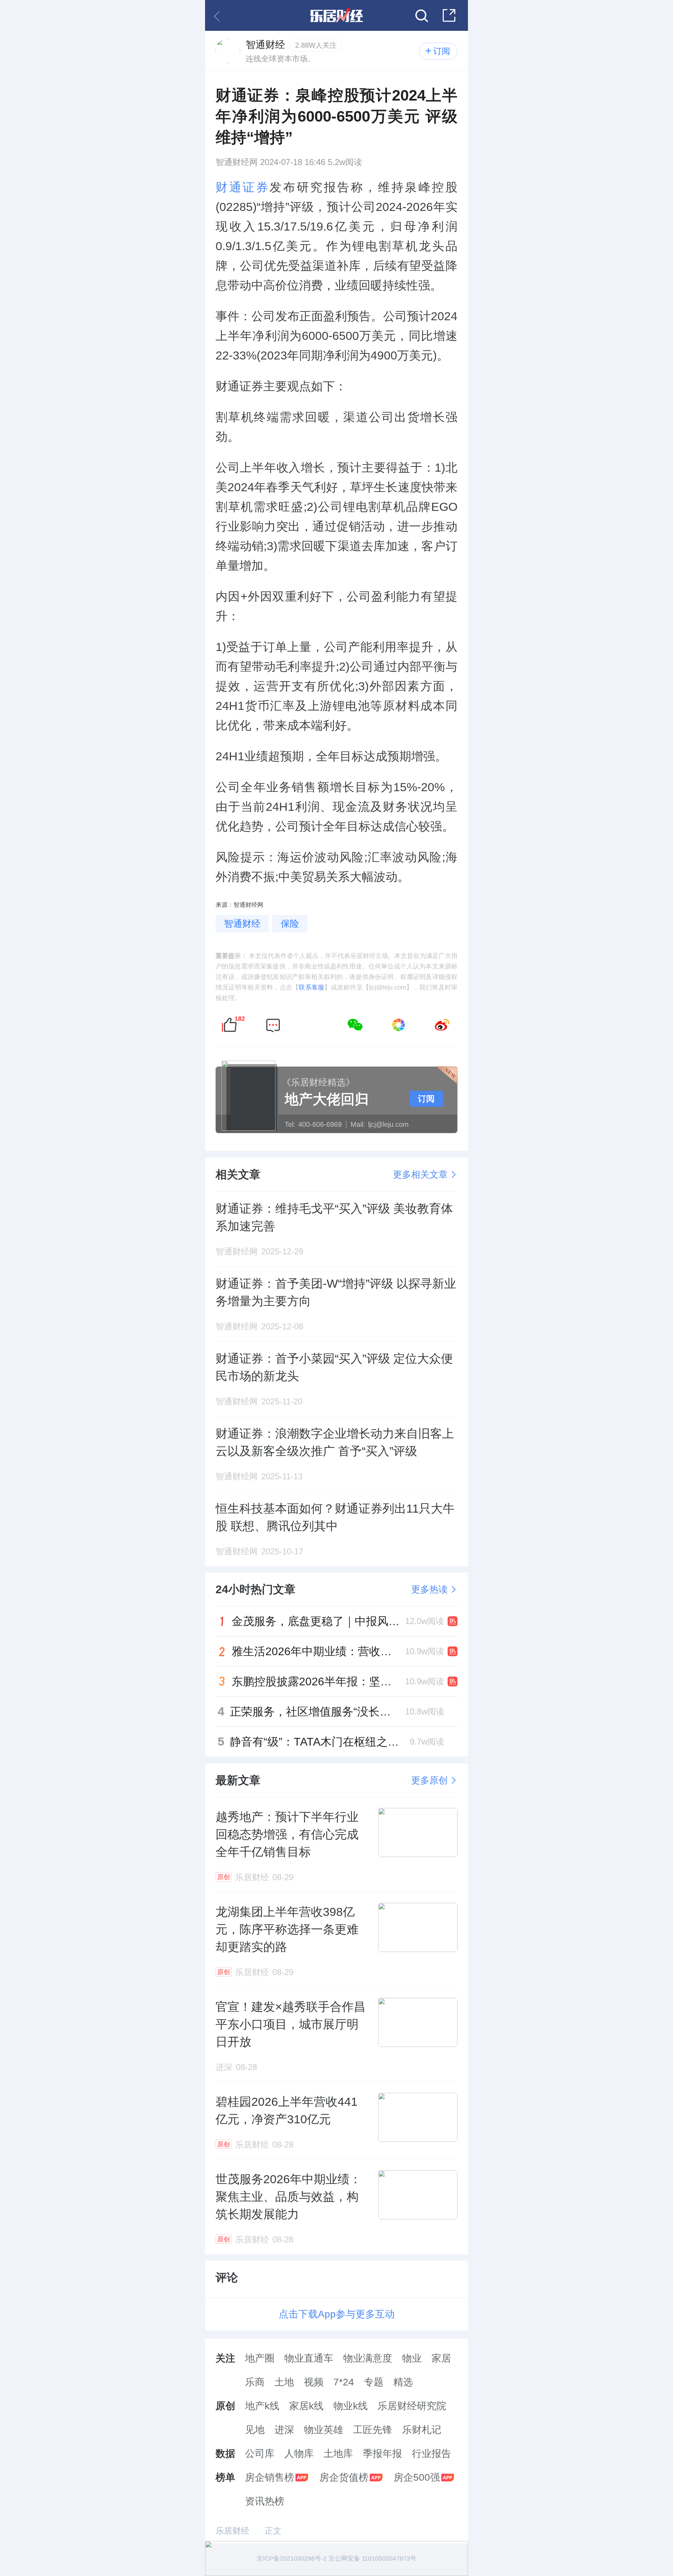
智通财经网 (237, 162)
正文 (273, 2531)
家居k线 (306, 2406)
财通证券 (243, 187)
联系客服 (311, 987)
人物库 (299, 2454)
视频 (314, 2382)
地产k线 (262, 2406)
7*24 (344, 2382)
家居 (441, 2358)
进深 (284, 2430)
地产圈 (260, 2358)
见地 (255, 2430)
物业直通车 (309, 2358)
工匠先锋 (373, 2430)
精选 (403, 2382)
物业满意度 (368, 2358)
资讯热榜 (265, 2501)
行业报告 (431, 2454)
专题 (374, 2382)
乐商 (255, 2382)
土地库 (338, 2454)
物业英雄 (324, 2430)
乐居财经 (232, 2531)
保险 (290, 924)
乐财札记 (422, 2430)
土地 (284, 2382)
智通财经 (242, 924)
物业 (412, 2358)
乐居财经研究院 (412, 2406)
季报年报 (382, 2454)
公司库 (260, 2454)
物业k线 (351, 2406)
